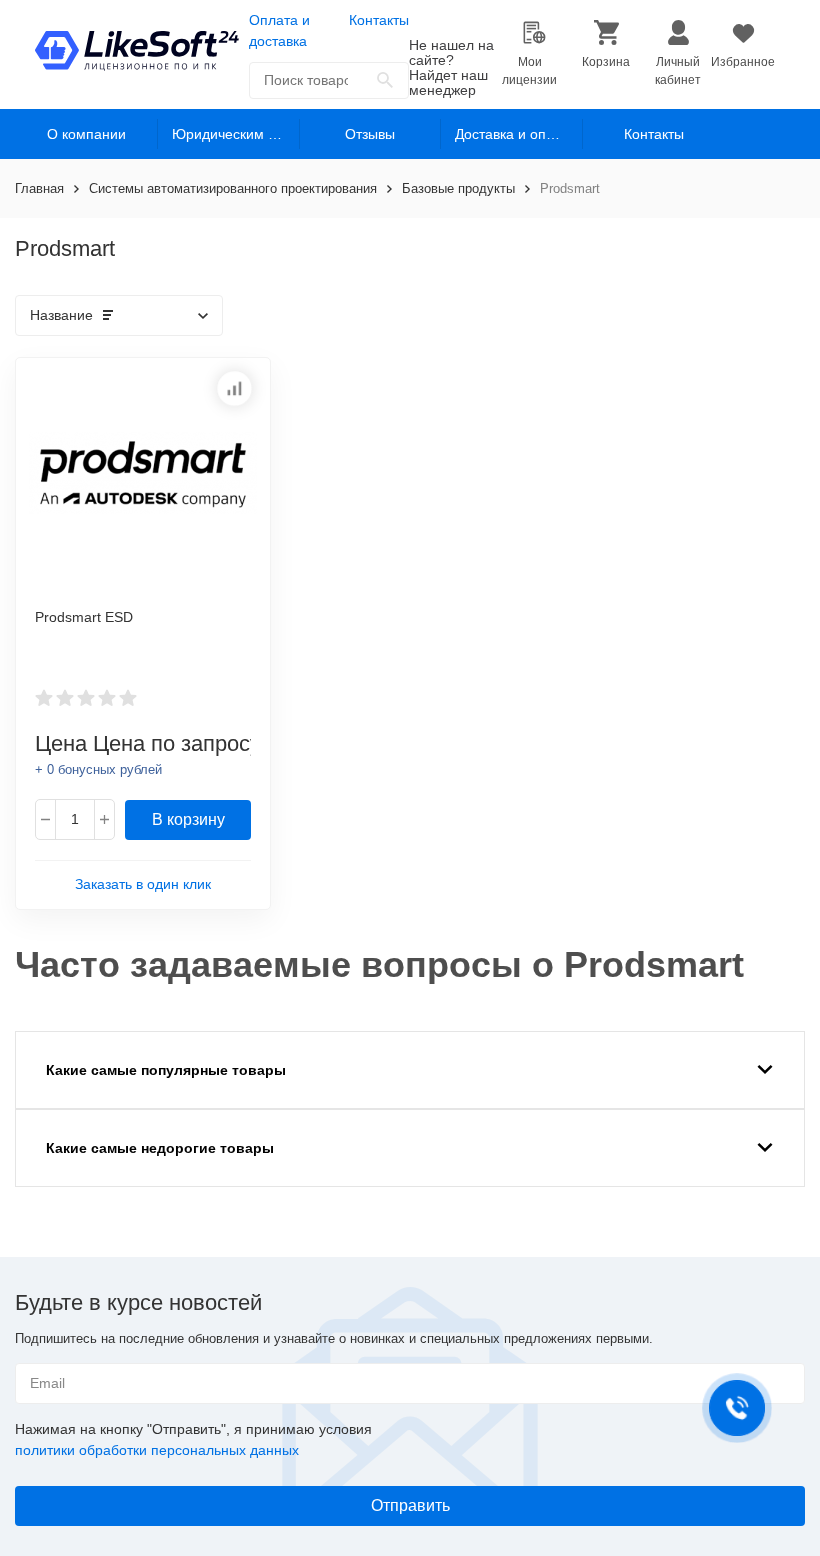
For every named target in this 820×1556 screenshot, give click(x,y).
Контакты (379, 20)
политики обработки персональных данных (157, 1450)
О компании (86, 134)
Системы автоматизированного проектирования (233, 188)
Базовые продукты (458, 188)
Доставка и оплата (515, 134)
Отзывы (370, 134)
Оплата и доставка (279, 30)
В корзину (188, 819)
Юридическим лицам (236, 134)
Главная (39, 188)
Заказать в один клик (143, 884)
